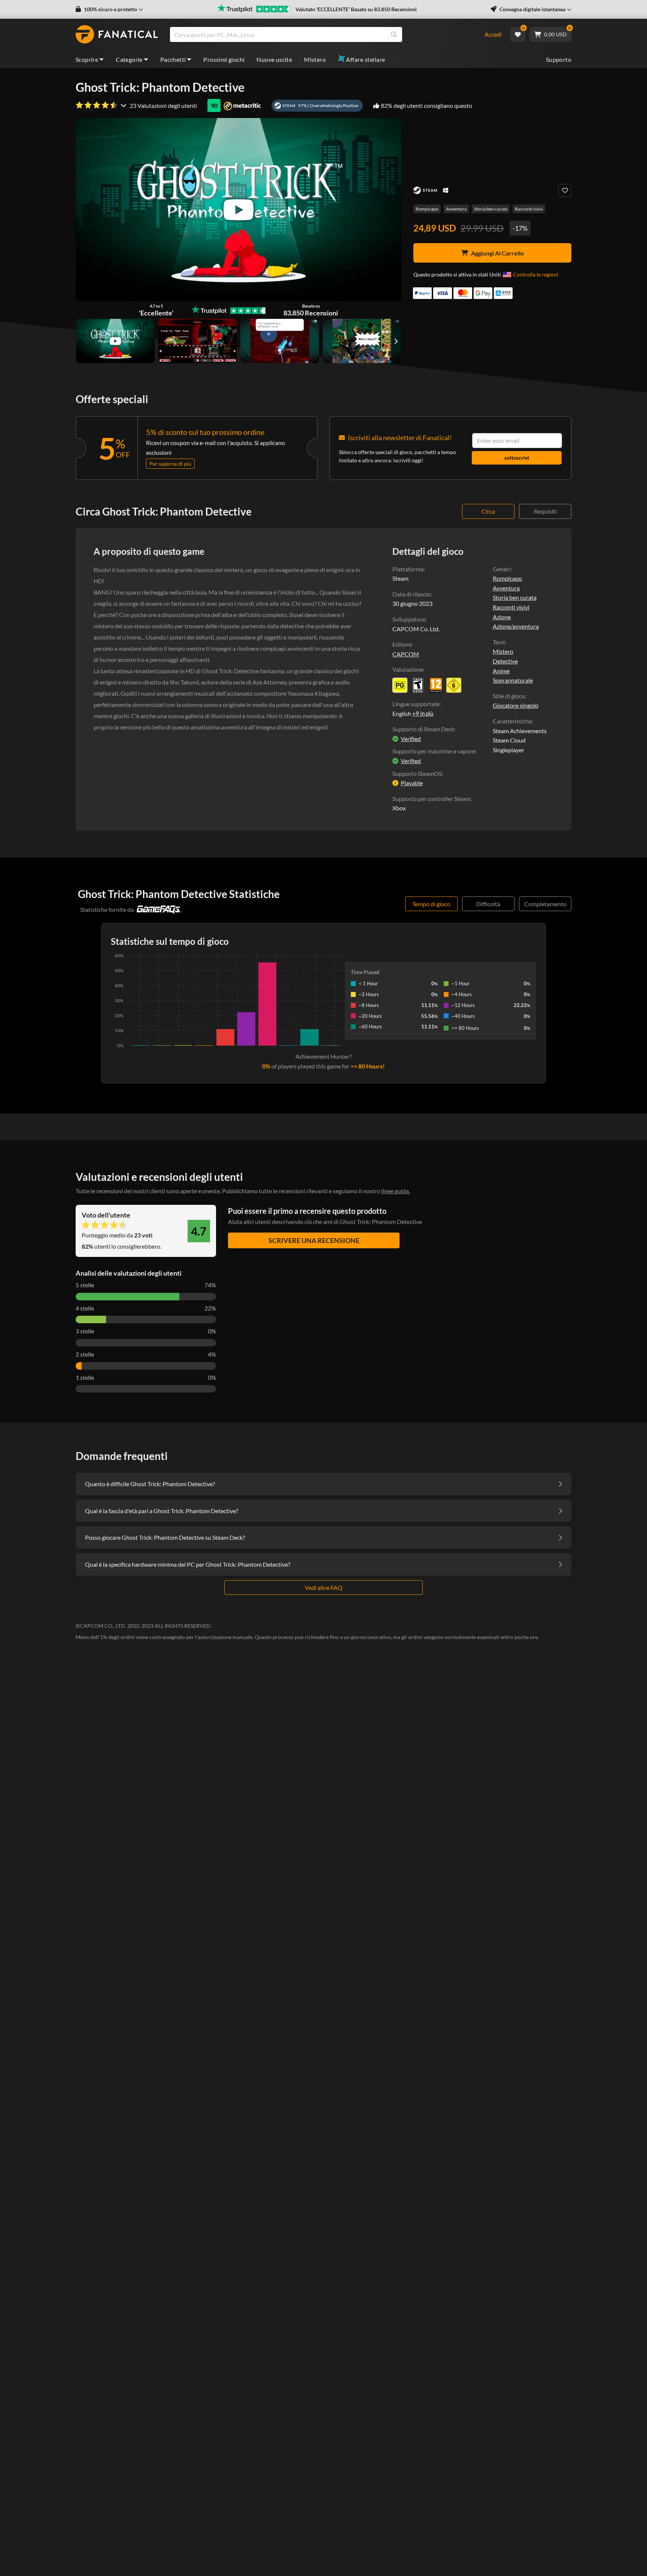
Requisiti (545, 511)
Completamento (545, 904)
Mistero (315, 59)
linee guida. (396, 1191)
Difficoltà (488, 904)
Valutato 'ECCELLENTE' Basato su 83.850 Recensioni (356, 9)
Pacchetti (173, 59)
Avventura (456, 209)
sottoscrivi (517, 458)
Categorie (129, 59)
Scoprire (87, 59)
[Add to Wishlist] (565, 191)
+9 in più (423, 713)
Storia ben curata (491, 209)
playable (412, 783)
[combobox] (322, 34)
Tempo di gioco (431, 904)
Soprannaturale (513, 680)
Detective (505, 661)
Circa (488, 511)
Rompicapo (427, 209)
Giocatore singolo (516, 705)
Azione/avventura (516, 626)
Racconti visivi (529, 209)
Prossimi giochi (224, 59)
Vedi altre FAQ (324, 1588)
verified (411, 739)
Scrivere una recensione (314, 1240)
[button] (109, 9)
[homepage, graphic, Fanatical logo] (117, 34)
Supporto (559, 59)
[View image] (115, 341)
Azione (502, 617)
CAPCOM (406, 654)
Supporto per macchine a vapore (434, 751)
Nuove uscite (274, 59)
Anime (501, 671)
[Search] (394, 34)
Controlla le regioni (536, 274)
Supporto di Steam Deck (423, 729)
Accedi (493, 34)
